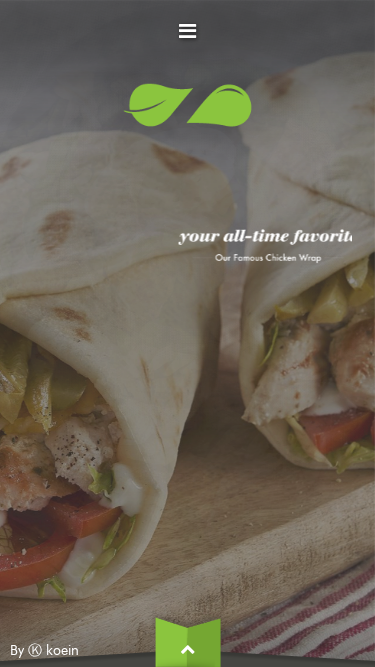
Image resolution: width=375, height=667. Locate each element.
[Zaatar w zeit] (188, 113)
